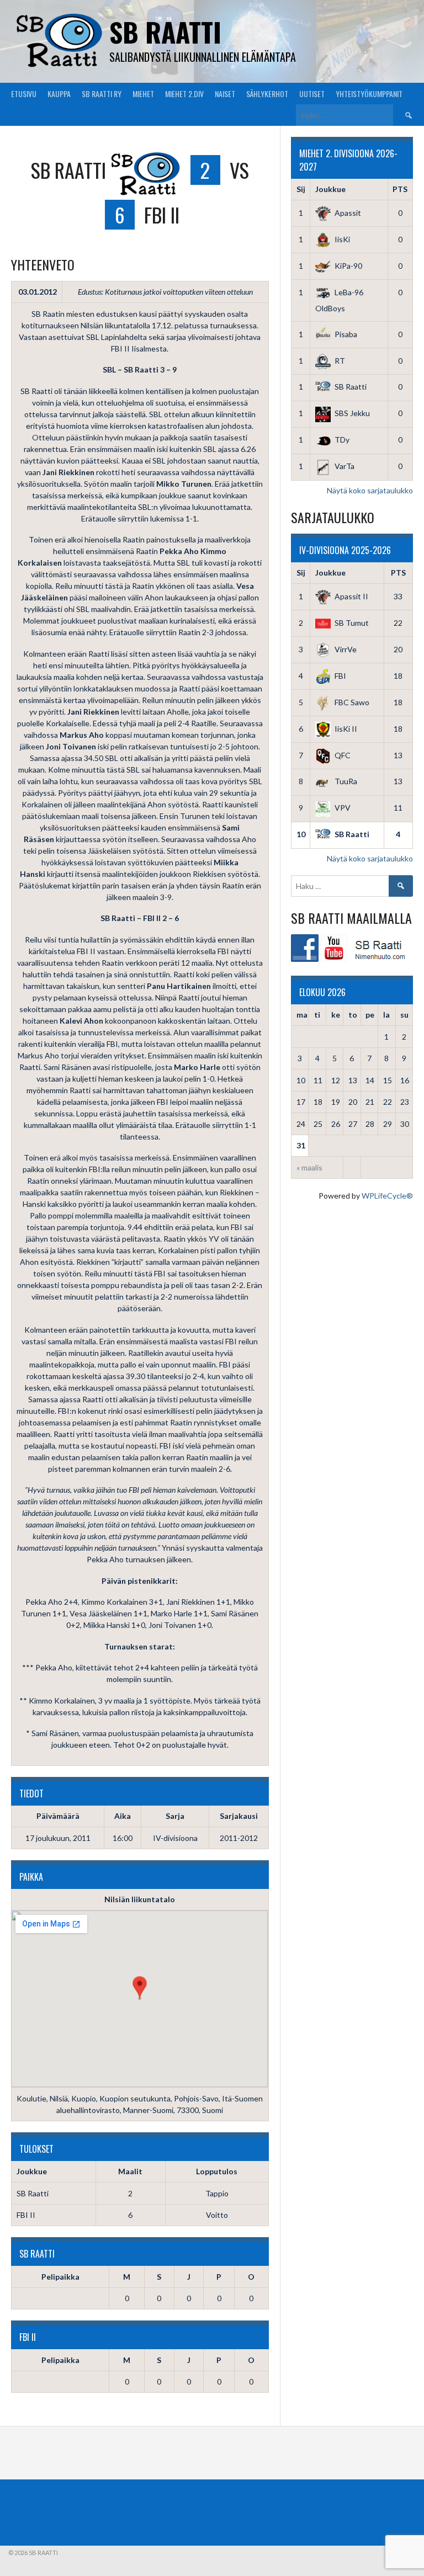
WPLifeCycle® (387, 1196)
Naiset (225, 94)
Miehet (143, 94)
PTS (400, 189)
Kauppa (59, 94)
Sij (301, 189)
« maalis (309, 1167)
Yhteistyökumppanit (369, 94)
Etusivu (24, 94)
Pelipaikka (60, 2277)
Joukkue (330, 189)
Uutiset (312, 94)
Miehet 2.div (184, 94)
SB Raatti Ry (102, 94)
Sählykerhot (267, 94)
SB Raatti (165, 32)
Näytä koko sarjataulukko (370, 490)
